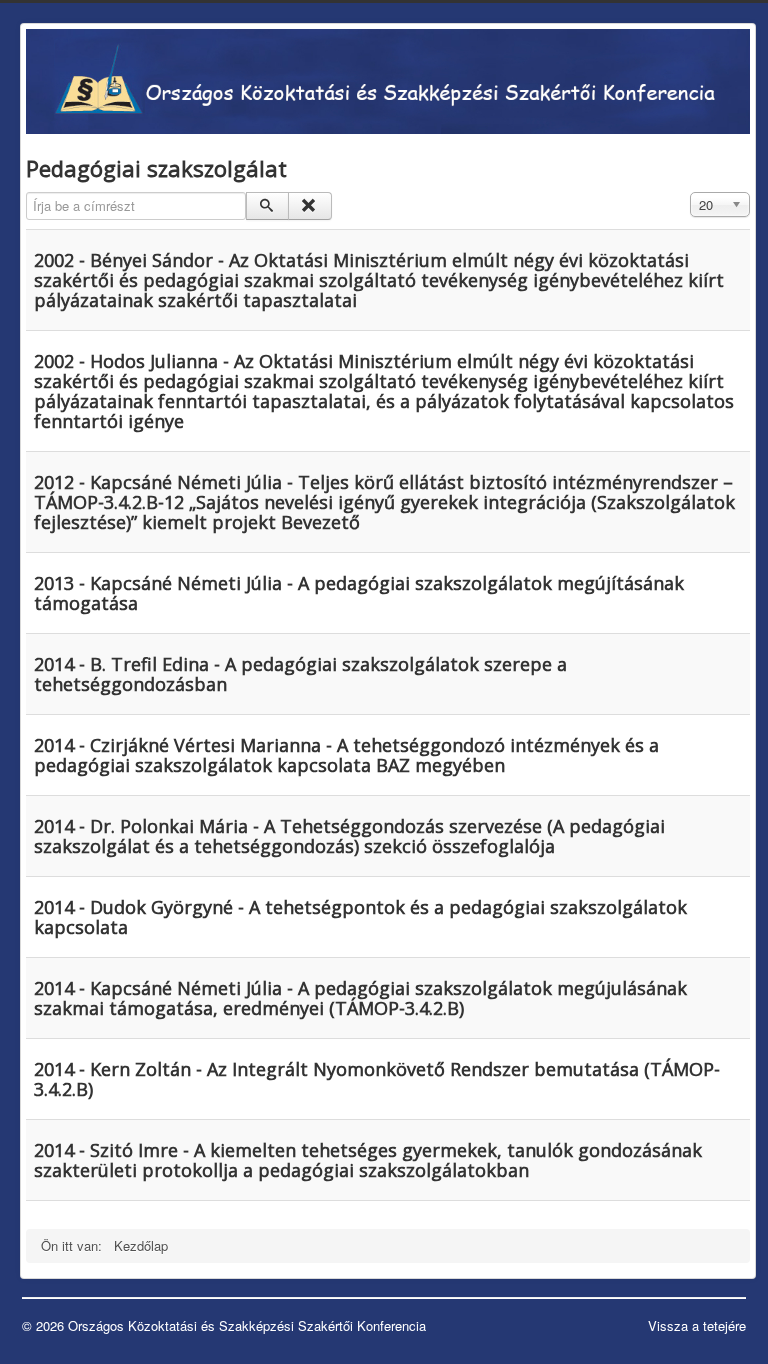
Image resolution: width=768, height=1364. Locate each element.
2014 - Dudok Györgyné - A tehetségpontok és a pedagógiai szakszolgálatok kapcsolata (360, 917)
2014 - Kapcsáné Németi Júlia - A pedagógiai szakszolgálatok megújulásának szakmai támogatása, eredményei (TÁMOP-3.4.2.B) (360, 998)
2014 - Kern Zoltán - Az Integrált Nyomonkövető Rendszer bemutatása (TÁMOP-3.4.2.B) (377, 1079)
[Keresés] (267, 206)
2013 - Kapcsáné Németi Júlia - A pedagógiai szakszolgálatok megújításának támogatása (359, 593)
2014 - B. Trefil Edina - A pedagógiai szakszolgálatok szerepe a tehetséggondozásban (300, 674)
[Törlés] (309, 206)
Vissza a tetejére (697, 1325)
